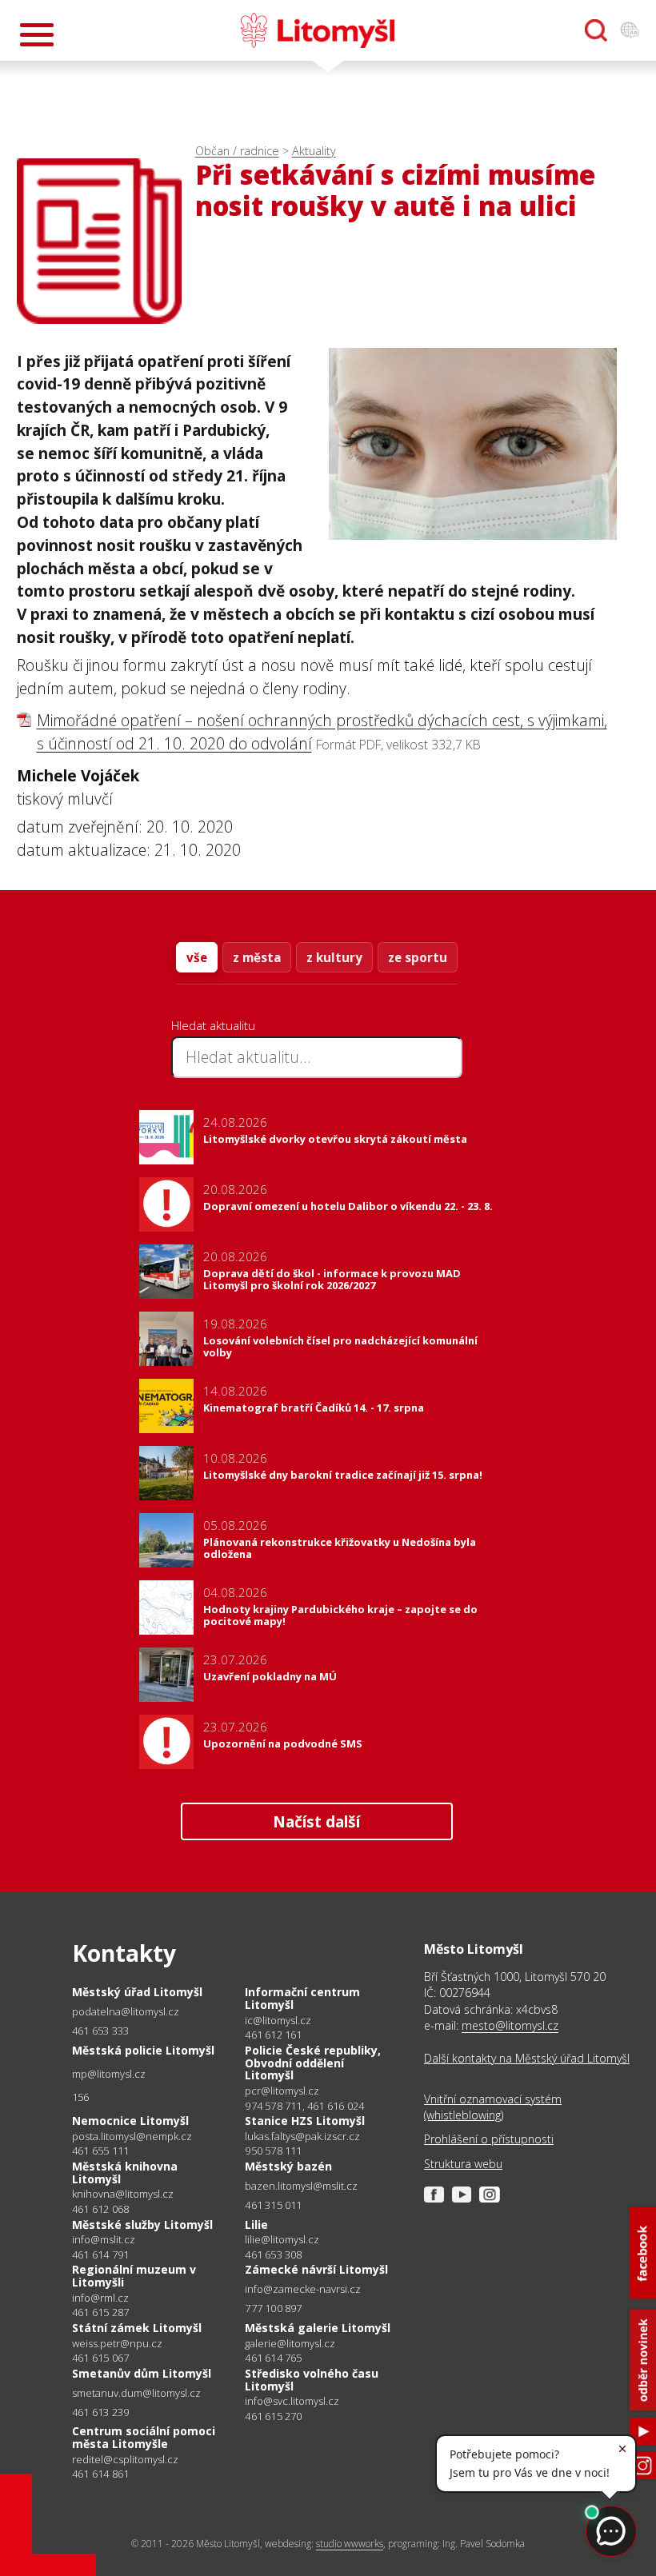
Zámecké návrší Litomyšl (316, 2269)
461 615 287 (100, 2312)
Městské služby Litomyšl (142, 2225)
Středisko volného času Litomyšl (312, 2380)
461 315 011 (273, 2205)
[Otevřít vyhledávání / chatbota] (596, 30)
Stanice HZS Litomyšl (305, 2121)
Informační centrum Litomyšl (302, 1998)
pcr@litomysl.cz (282, 2091)
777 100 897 (273, 2308)
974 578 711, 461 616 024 (304, 2106)
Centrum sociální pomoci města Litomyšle (144, 2437)
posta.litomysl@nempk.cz (132, 2137)
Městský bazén (288, 2166)
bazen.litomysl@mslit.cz (301, 2186)
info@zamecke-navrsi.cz (303, 2289)
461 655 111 (100, 2151)
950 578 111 (273, 2151)
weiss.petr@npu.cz (117, 2344)
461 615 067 (100, 2358)
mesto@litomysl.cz (510, 2025)
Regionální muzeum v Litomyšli (134, 2276)
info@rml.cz (100, 2298)
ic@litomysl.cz (278, 2021)
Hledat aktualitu (213, 1025)
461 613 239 (100, 2412)
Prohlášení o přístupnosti (489, 2139)
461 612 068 (100, 2209)
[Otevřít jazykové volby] (630, 30)
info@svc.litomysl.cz (292, 2401)
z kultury (334, 957)
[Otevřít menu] (37, 35)
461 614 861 (100, 2474)
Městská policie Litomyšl (143, 2050)
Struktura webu (463, 2164)
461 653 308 (273, 2254)
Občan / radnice (237, 151)
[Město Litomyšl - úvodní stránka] (318, 30)
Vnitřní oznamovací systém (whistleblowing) (493, 2107)
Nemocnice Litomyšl (130, 2121)
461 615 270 (273, 2416)
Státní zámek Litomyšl (137, 2328)
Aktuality (314, 151)
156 (81, 2097)
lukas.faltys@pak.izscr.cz (302, 2137)
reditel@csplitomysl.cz (125, 2460)
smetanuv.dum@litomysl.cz (136, 2393)
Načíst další (316, 1821)
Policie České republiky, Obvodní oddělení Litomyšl (313, 2063)
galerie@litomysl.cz (290, 2344)
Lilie (256, 2225)
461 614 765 (273, 2358)
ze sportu (418, 957)
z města (257, 957)
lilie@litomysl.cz (282, 2240)
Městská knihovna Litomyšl (125, 2173)
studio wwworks (350, 2544)
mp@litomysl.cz (109, 2074)
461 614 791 (100, 2254)
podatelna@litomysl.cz (126, 2012)
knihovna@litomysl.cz (123, 2194)
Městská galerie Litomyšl (318, 2328)
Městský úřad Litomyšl (137, 1992)
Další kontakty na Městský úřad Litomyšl (527, 2058)
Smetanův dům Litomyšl (142, 2373)
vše (197, 957)
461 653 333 (100, 2031)
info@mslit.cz (104, 2240)
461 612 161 (273, 2035)
